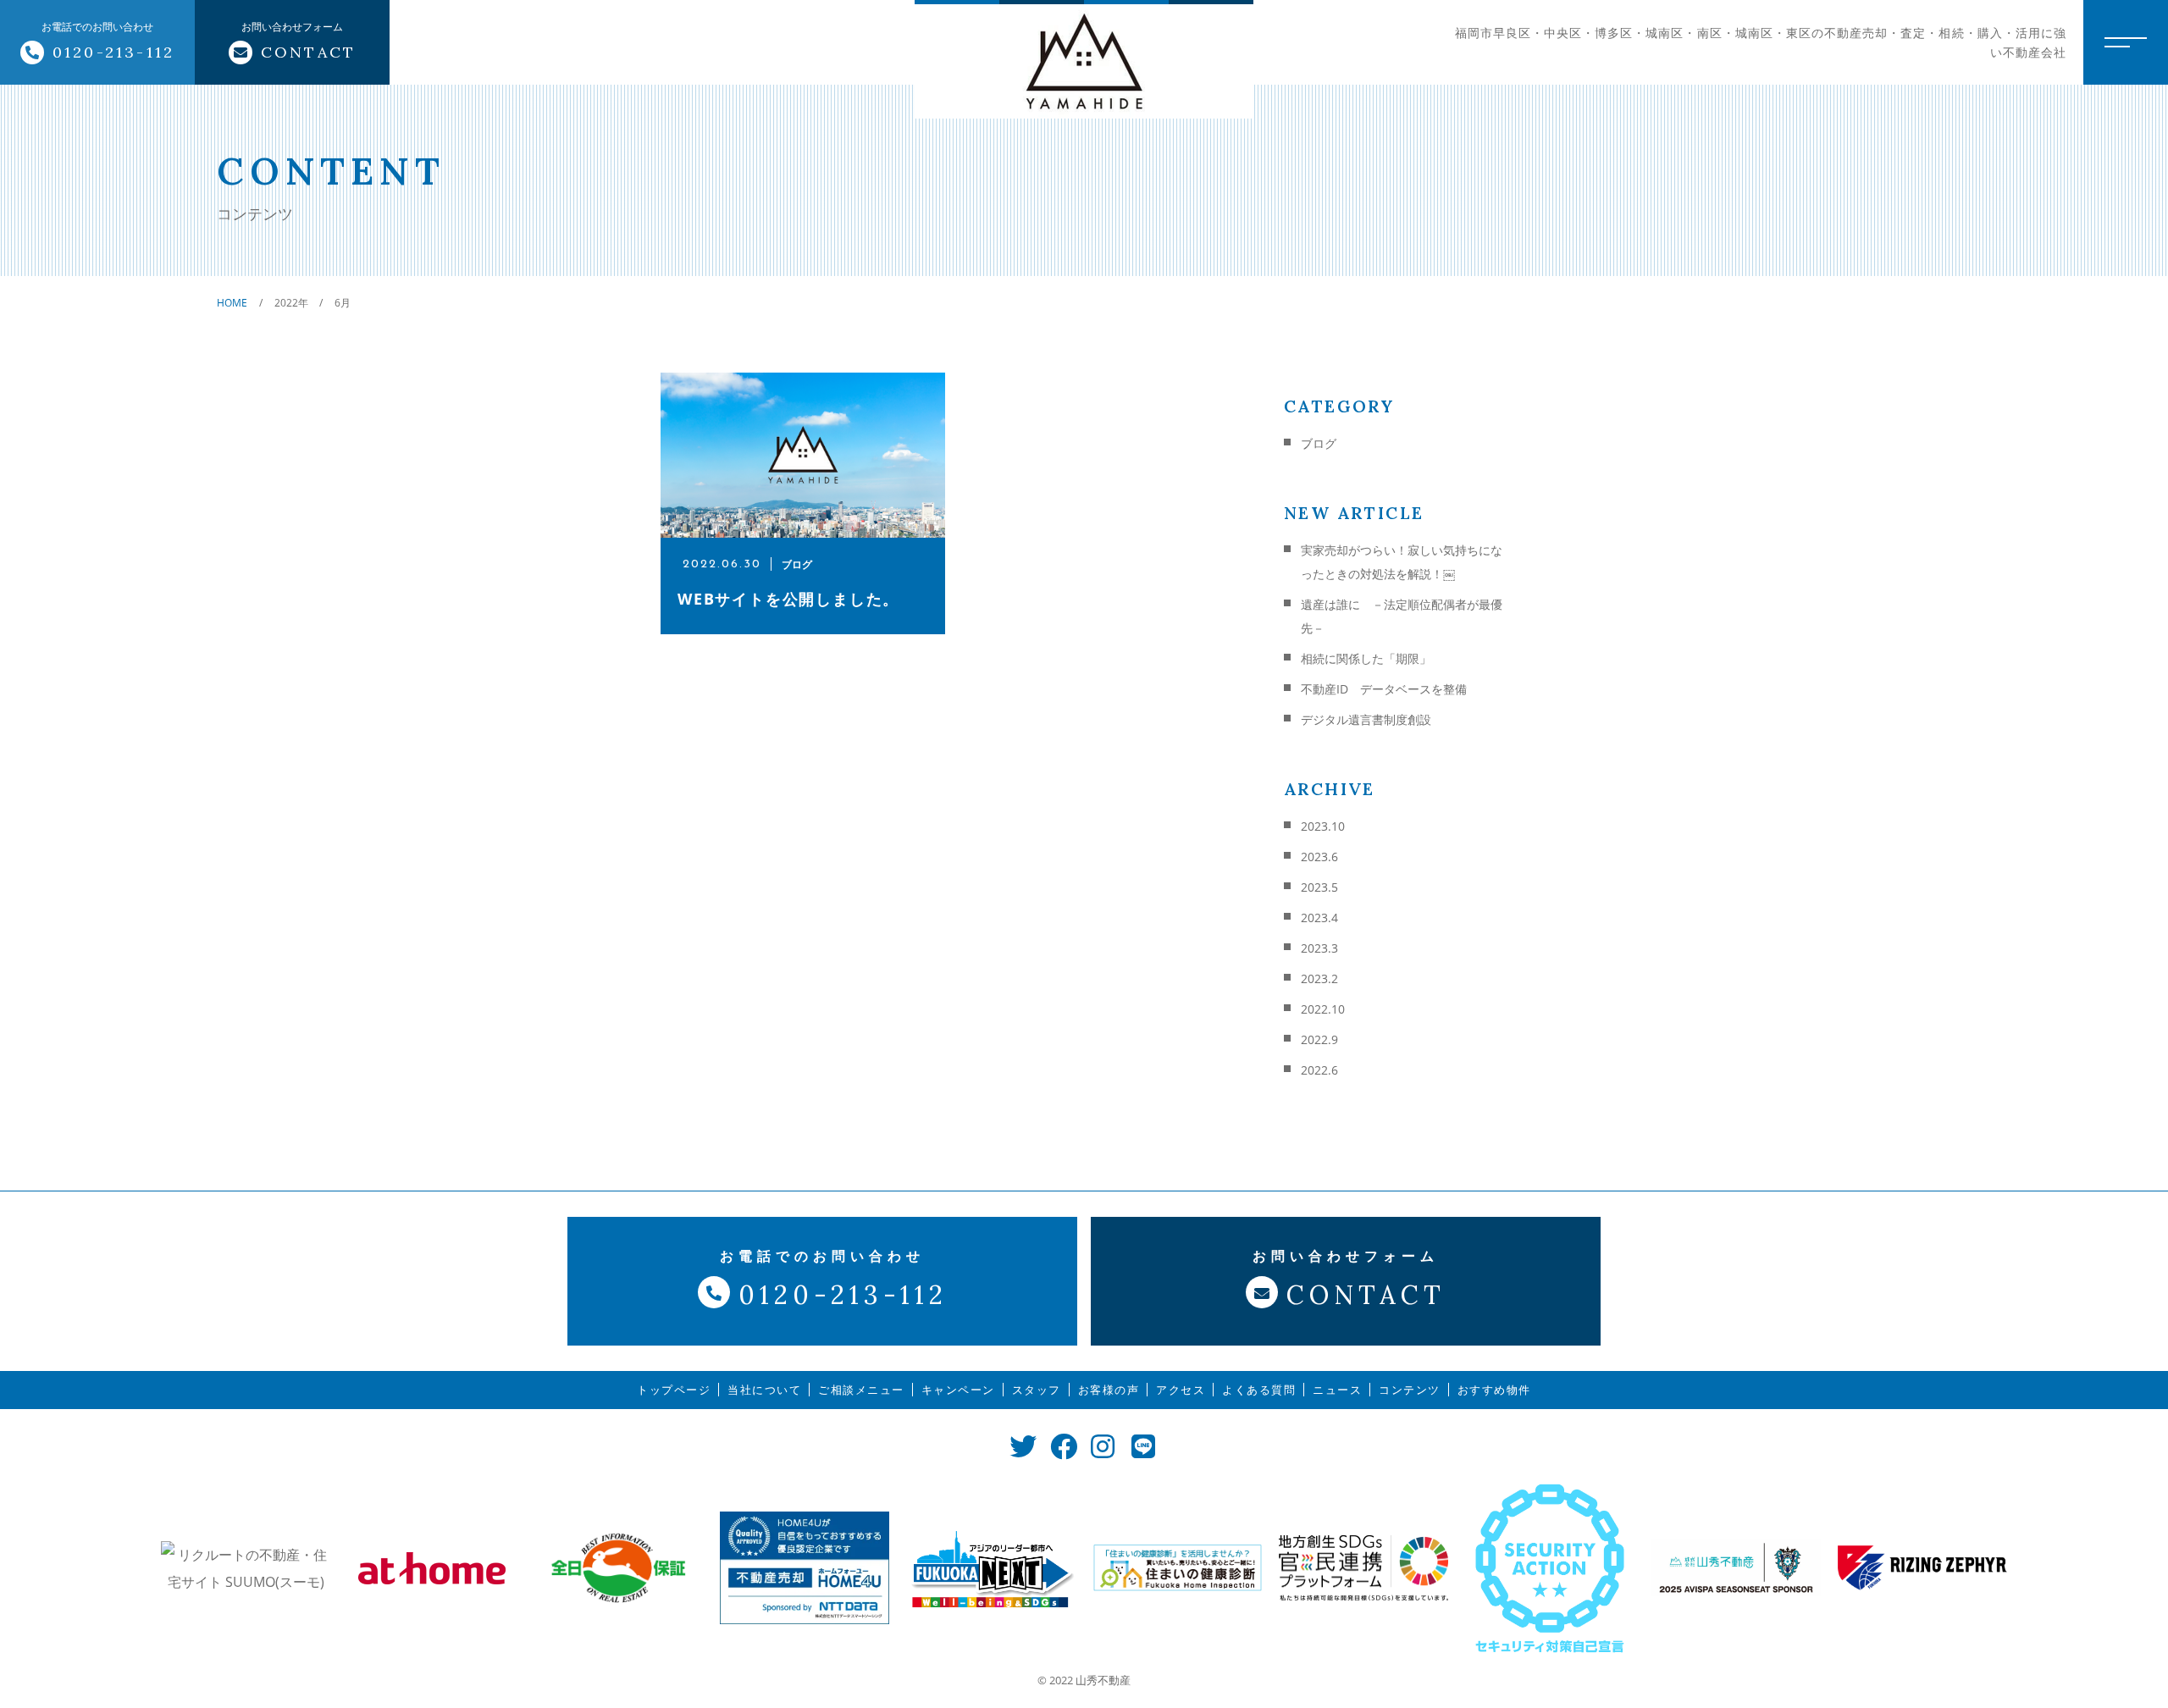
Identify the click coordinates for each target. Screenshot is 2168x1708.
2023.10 (1323, 826)
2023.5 (1319, 887)
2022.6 (1319, 1070)
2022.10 (1323, 1009)
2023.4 (1319, 918)
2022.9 (1319, 1039)
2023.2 (1319, 978)
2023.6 (1319, 857)
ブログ (1319, 443)
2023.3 (1319, 948)
